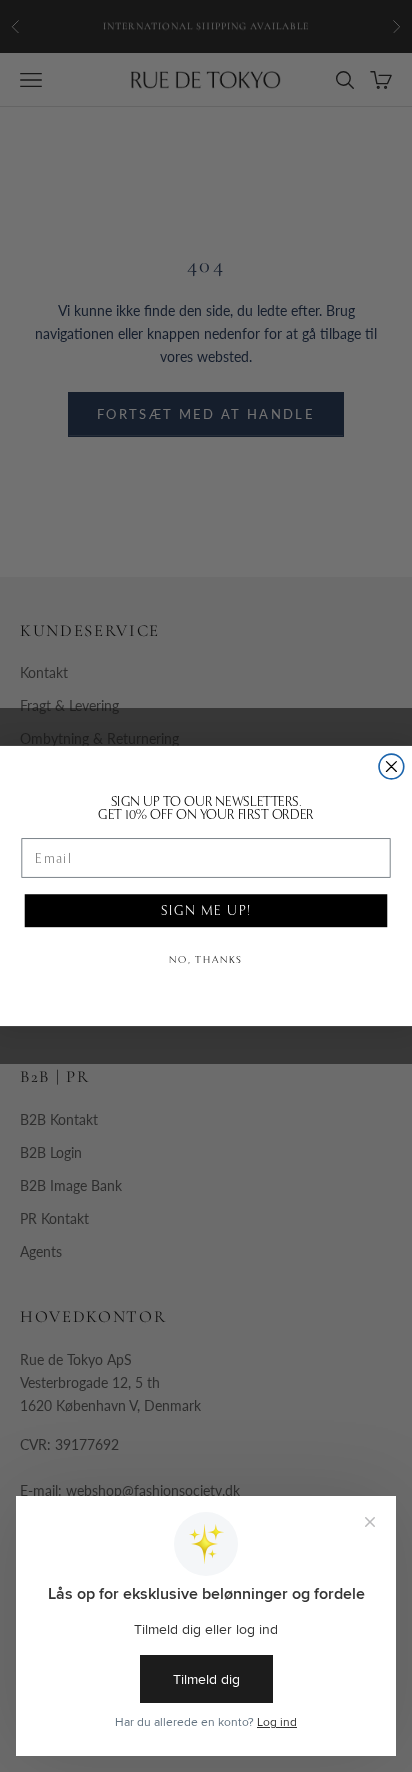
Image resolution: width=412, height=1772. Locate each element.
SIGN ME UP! (206, 910)
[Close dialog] (391, 766)
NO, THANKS (206, 960)
